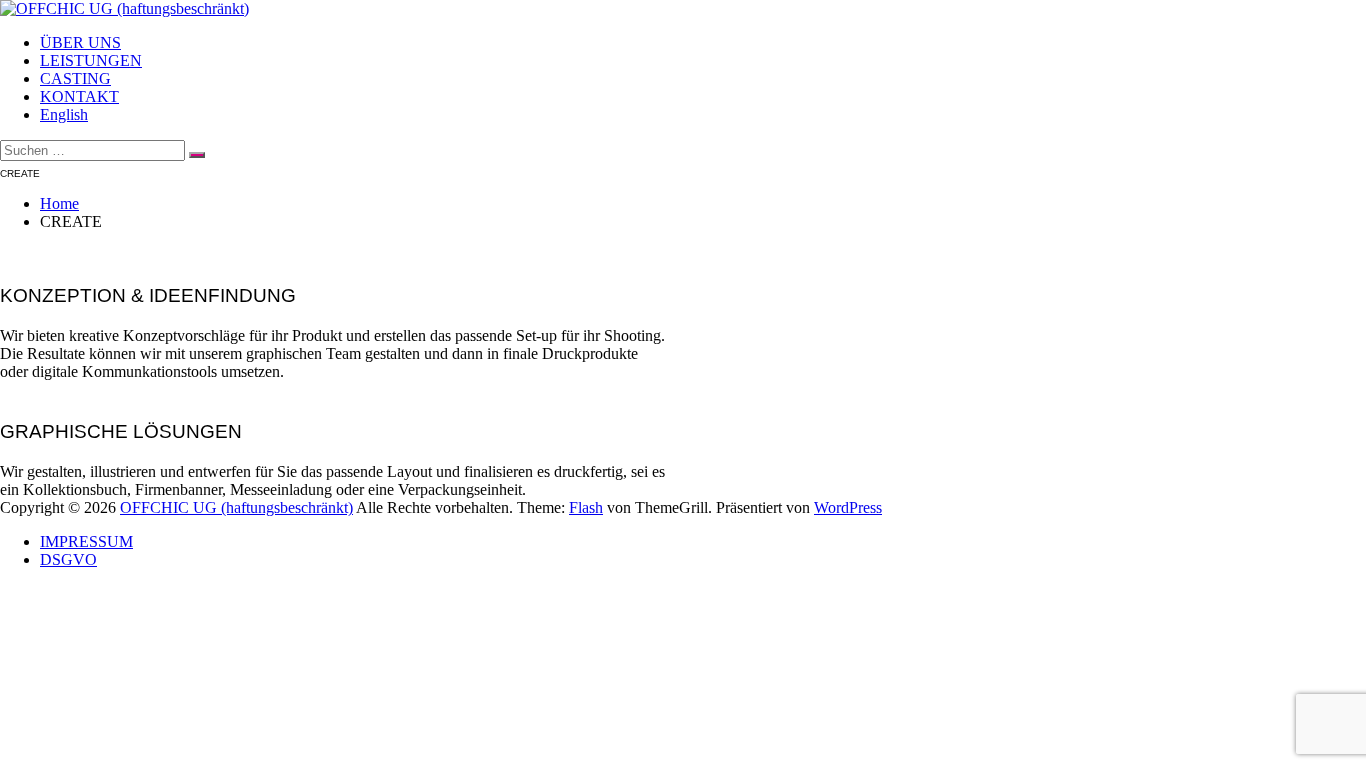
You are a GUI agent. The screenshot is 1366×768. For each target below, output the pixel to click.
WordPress (848, 507)
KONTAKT (79, 96)
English (64, 114)
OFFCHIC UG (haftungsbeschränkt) (236, 507)
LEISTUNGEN (91, 60)
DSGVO (68, 559)
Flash (586, 507)
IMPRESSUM (86, 541)
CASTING (75, 78)
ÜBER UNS (80, 42)
